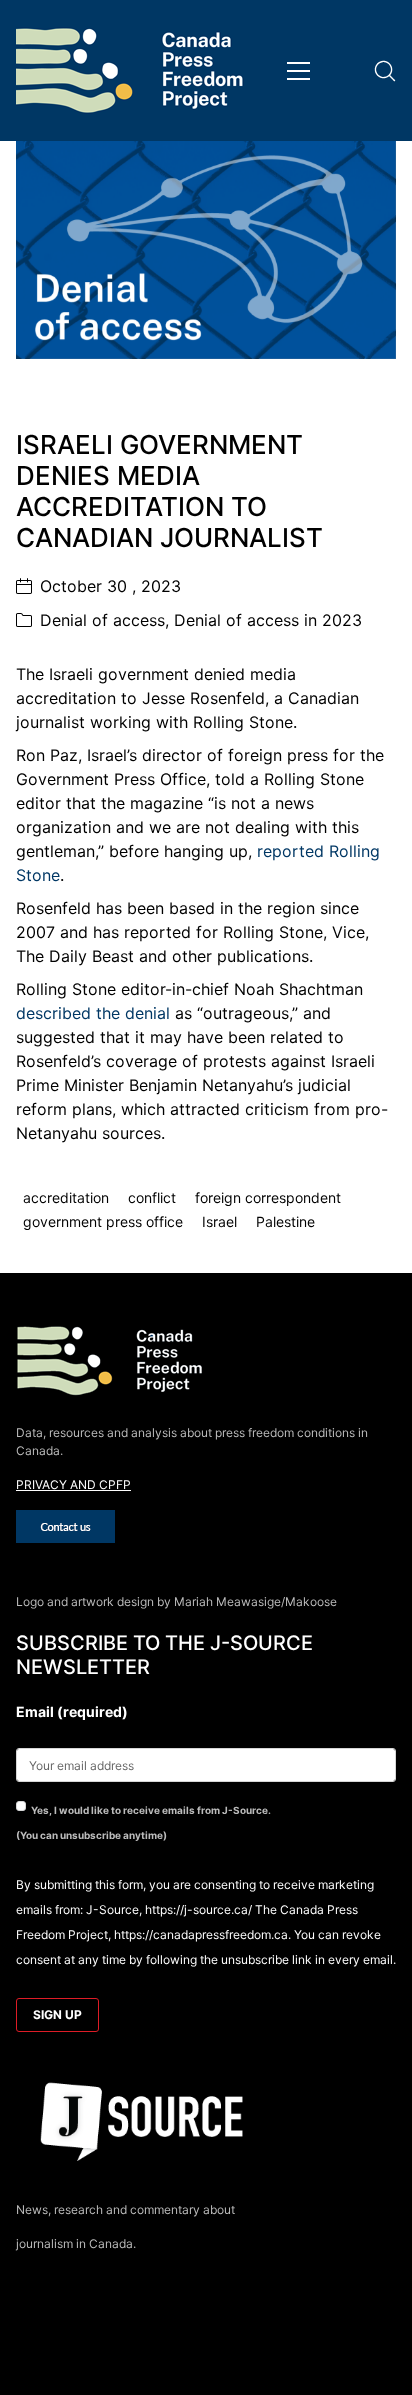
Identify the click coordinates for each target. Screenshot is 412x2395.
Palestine (285, 1221)
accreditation (66, 1197)
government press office (103, 1221)
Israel (219, 1221)
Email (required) (72, 1711)
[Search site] (385, 71)
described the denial (93, 1013)
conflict (152, 1197)
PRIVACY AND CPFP (73, 1484)
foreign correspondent (268, 1197)
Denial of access (102, 620)
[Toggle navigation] (298, 71)
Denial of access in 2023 (268, 620)
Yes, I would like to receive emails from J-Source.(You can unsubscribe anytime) (143, 1822)
